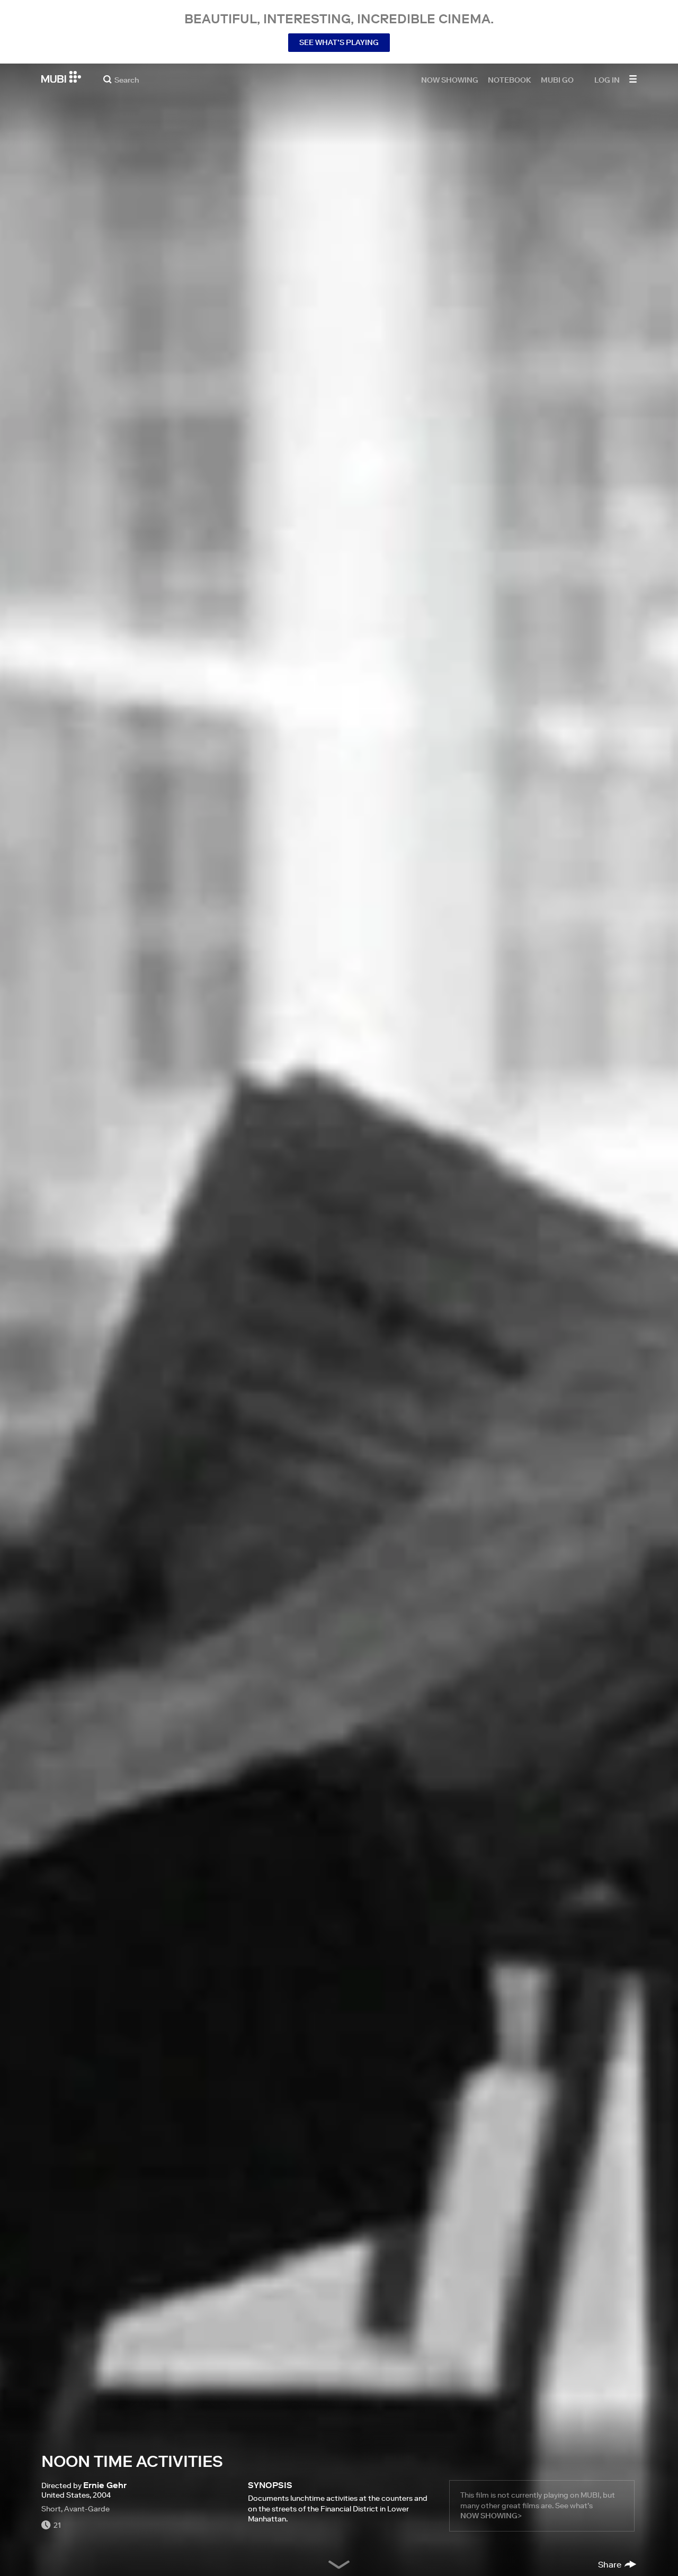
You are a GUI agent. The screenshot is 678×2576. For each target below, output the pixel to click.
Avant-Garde (87, 2509)
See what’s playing (339, 42)
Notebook (510, 79)
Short (51, 2509)
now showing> (491, 2516)
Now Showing (450, 79)
